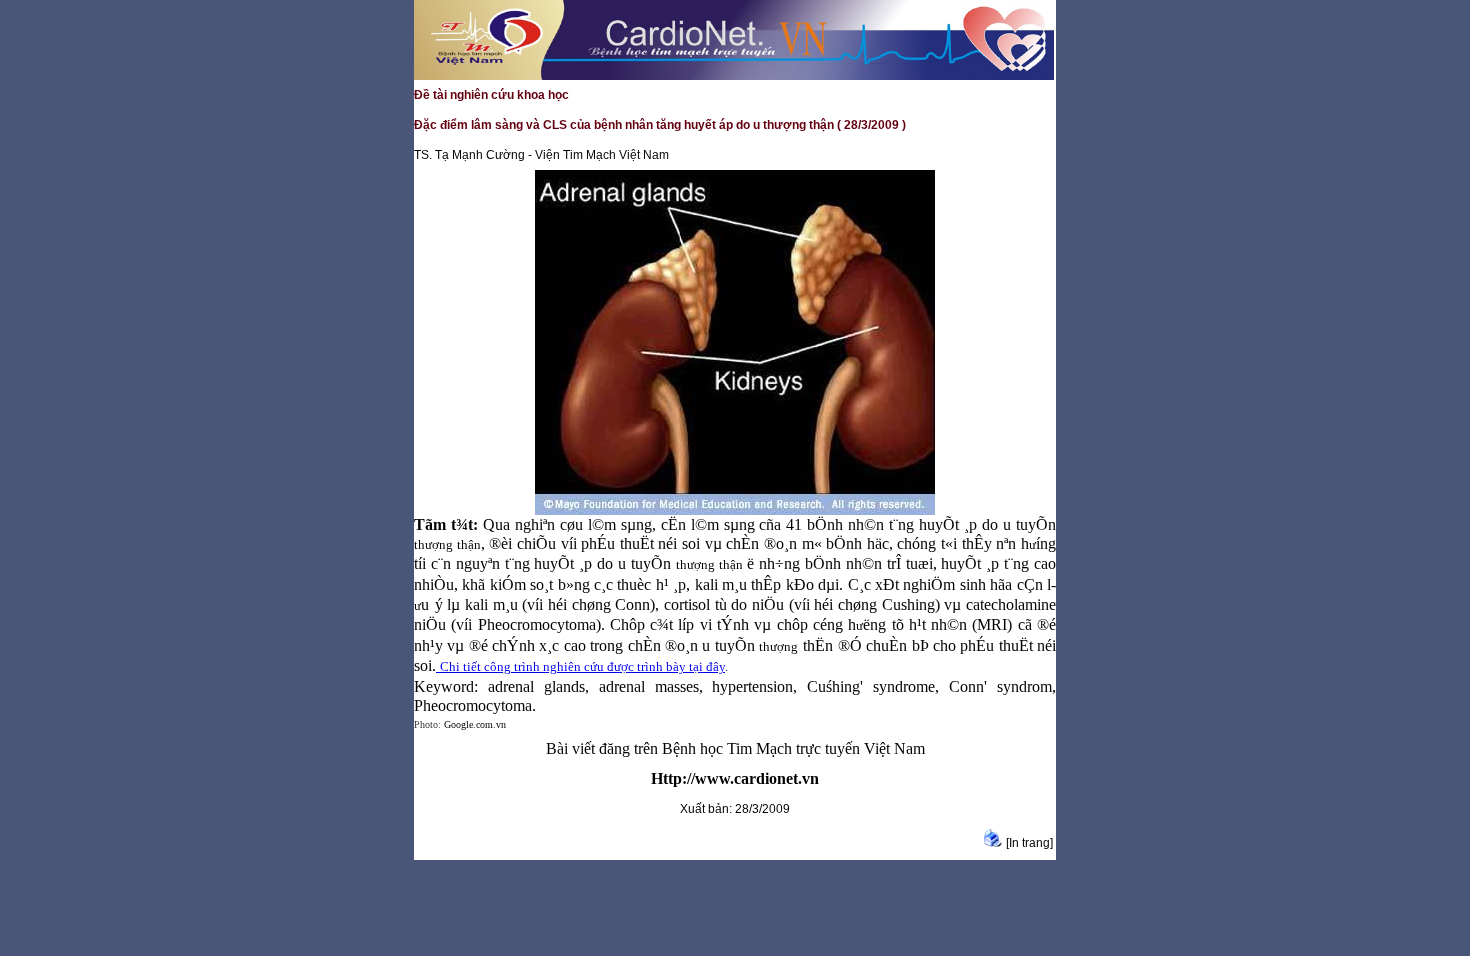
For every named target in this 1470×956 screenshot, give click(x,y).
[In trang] (1029, 843)
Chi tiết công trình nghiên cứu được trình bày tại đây (582, 666)
